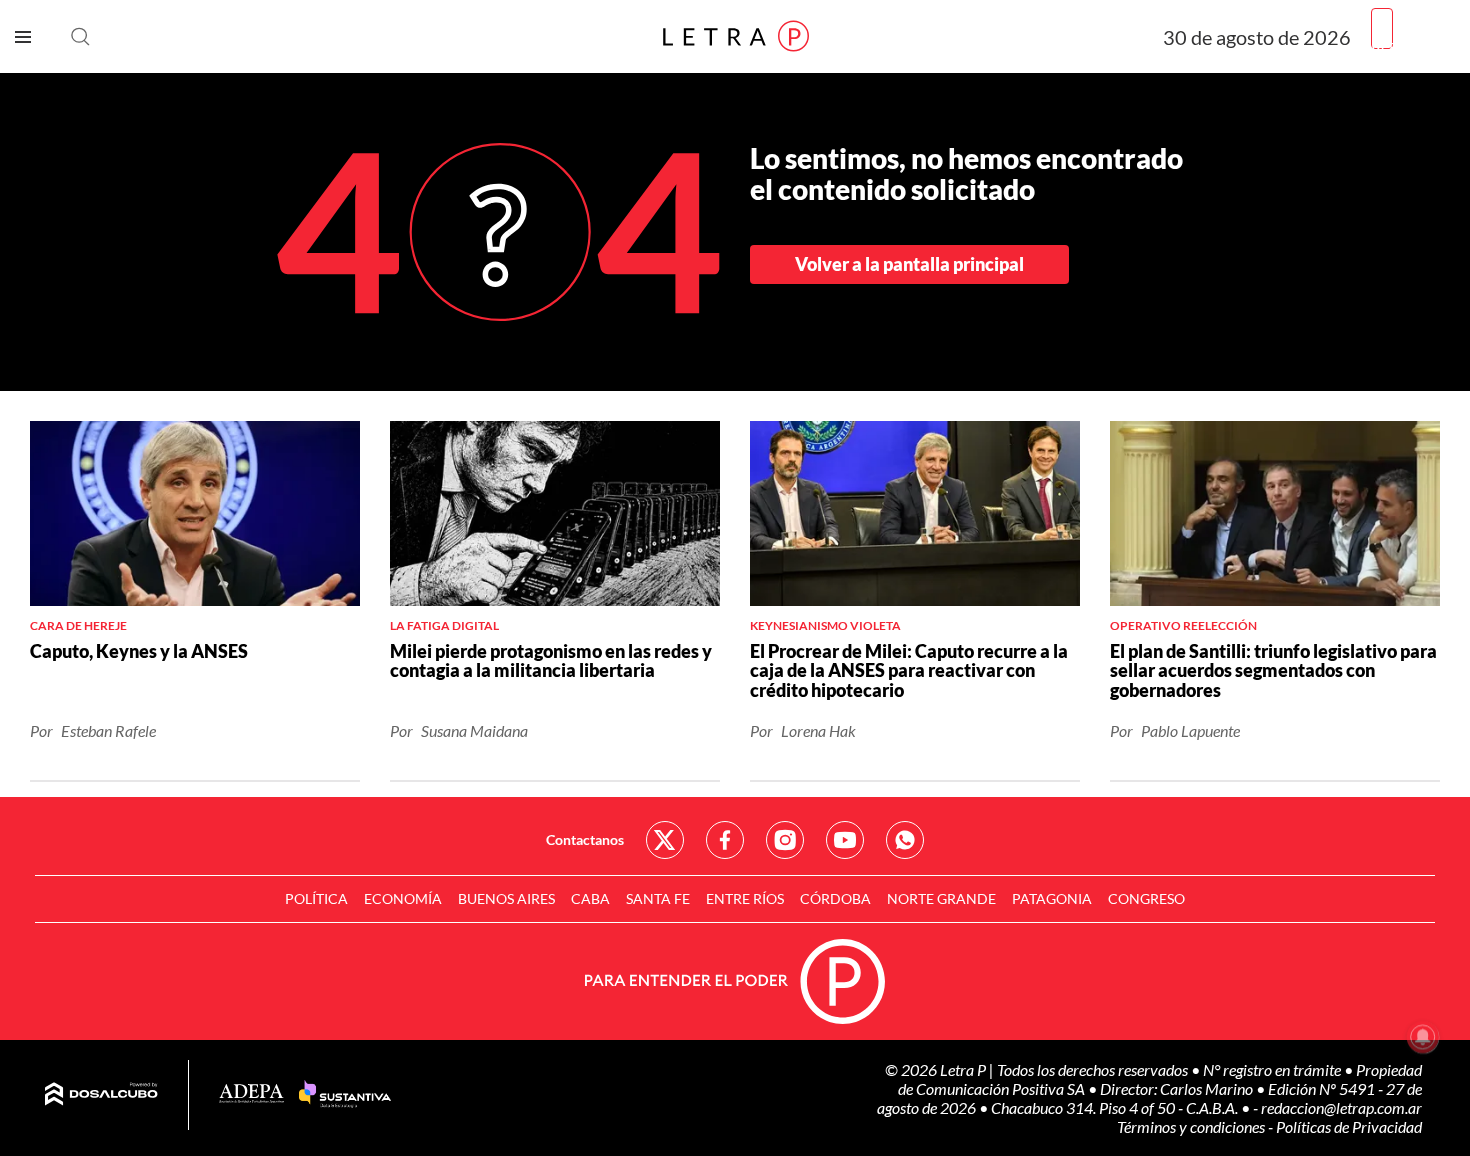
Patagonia (1052, 898)
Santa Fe (658, 898)
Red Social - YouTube (845, 840)
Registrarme (1413, 44)
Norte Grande (941, 898)
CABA (590, 898)
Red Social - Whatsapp (905, 840)
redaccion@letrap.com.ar (1341, 1107)
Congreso (1146, 898)
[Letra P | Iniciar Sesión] (1382, 28)
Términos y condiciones (1192, 1126)
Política (316, 898)
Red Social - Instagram (785, 840)
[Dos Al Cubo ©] (101, 1095)
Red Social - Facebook (725, 840)
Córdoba (835, 898)
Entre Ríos (745, 898)
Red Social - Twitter (665, 840)
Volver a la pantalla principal (909, 264)
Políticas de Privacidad (1349, 1126)
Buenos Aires (506, 898)
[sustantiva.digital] (345, 1095)
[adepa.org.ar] (251, 1094)
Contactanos (585, 839)
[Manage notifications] (1423, 1037)
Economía (403, 898)
